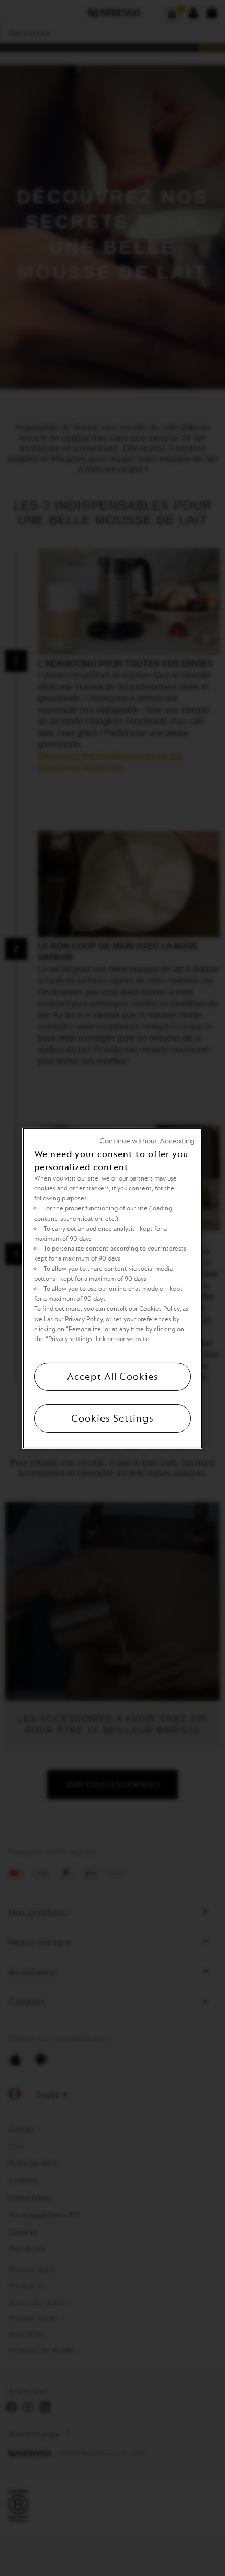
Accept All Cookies (113, 1377)
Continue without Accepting (147, 1141)
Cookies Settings (113, 1418)
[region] (113, 1288)
